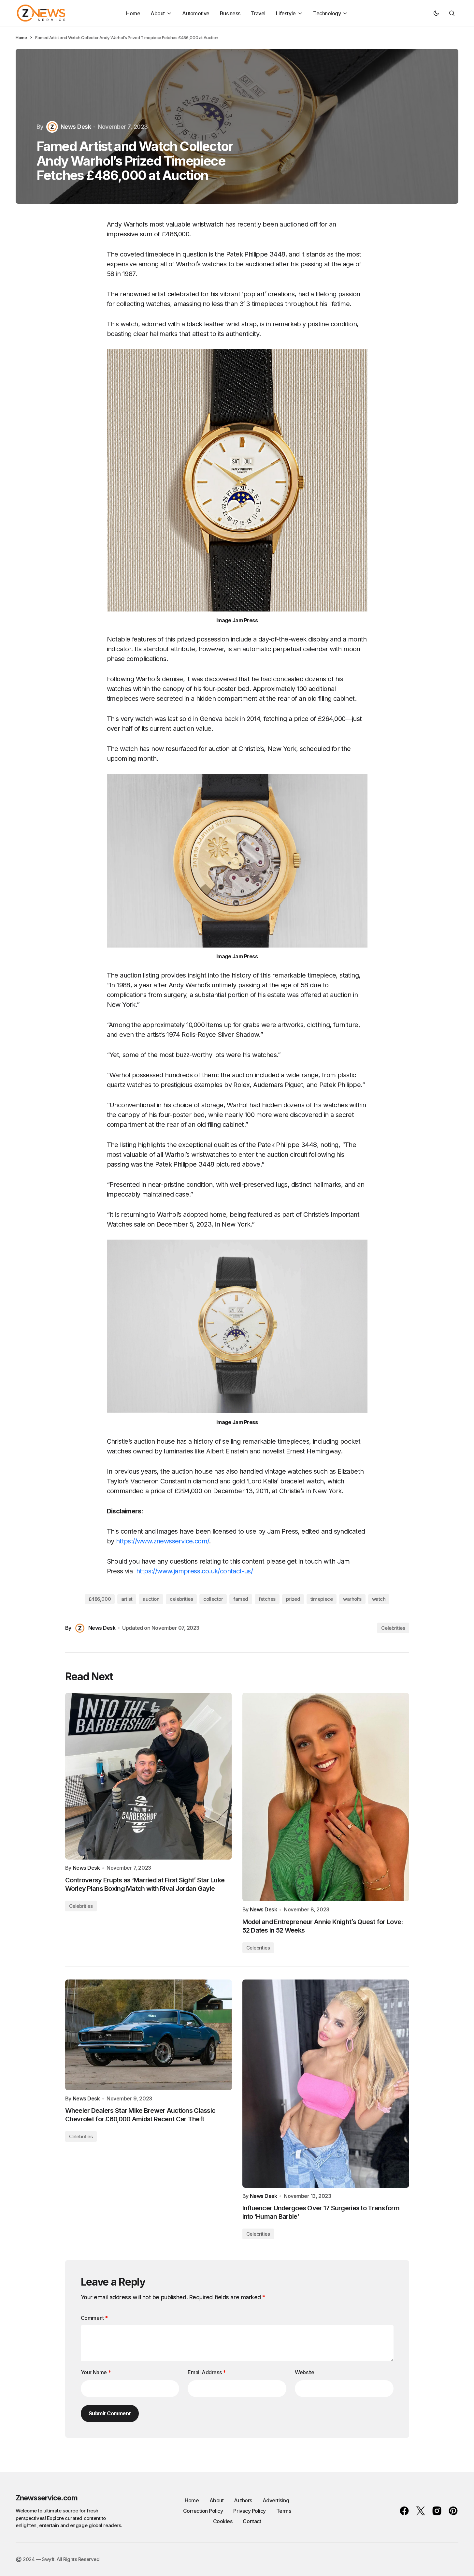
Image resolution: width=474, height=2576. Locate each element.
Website (304, 2372)
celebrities (181, 1599)
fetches (267, 1599)
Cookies (223, 2521)
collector (213, 1599)
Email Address (207, 2372)
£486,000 (100, 1599)
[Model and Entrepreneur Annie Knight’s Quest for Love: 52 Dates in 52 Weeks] (326, 1797)
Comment (94, 2318)
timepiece (322, 1599)
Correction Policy (203, 2511)
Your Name (96, 2372)
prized (293, 1599)
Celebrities (393, 1628)
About (217, 2500)
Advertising (276, 2500)
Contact (252, 2521)
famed (241, 1599)
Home (21, 37)
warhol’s (352, 1599)
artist (127, 1599)
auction (151, 1599)
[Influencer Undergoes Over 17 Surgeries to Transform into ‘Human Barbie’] (326, 2084)
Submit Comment (110, 2413)
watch (379, 1599)
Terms (284, 2511)
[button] (436, 13)
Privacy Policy (249, 2511)
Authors (243, 2500)
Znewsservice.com (47, 2498)
